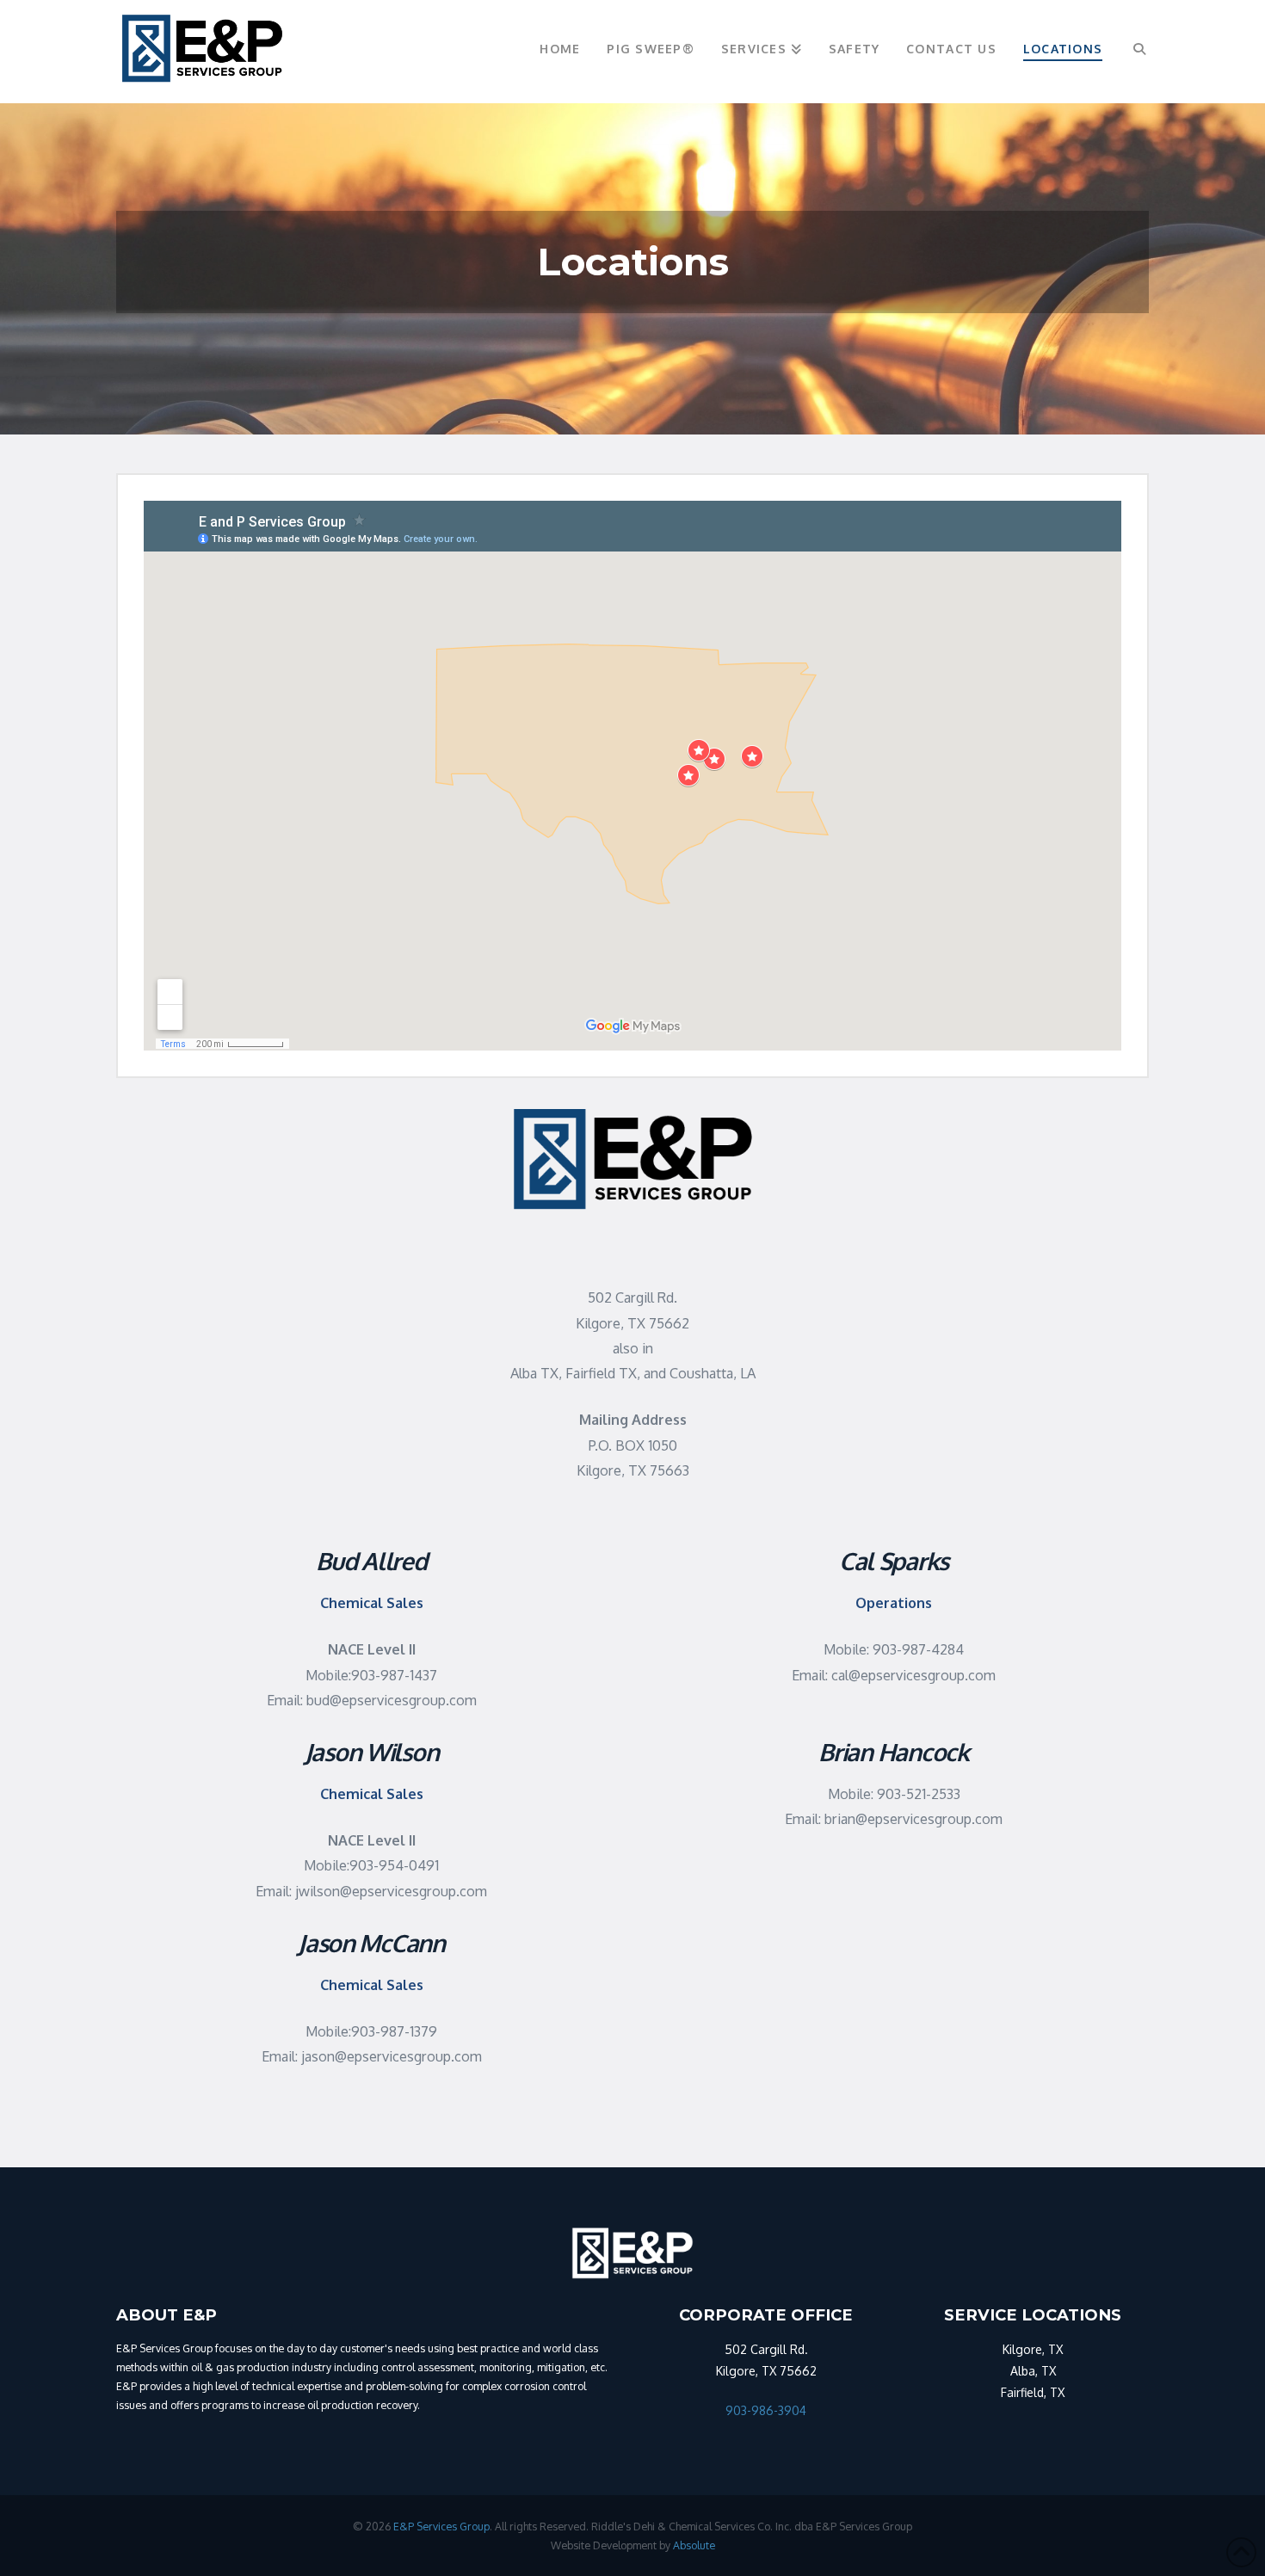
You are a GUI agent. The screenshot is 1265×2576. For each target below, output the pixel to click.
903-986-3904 (766, 2410)
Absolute (694, 2545)
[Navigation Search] (1132, 52)
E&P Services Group (441, 2526)
